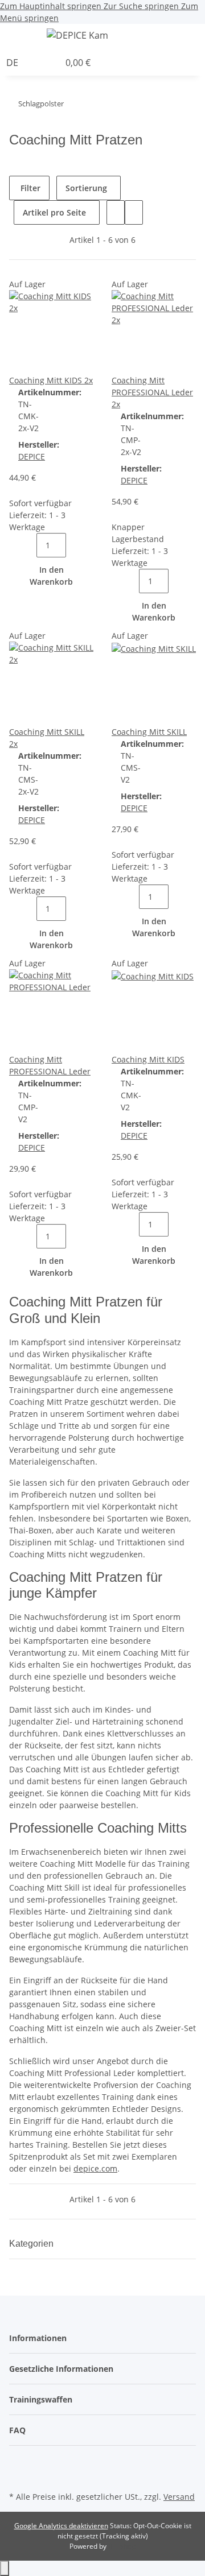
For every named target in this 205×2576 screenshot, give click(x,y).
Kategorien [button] (32, 2244)
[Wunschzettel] (51, 63)
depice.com (95, 2168)
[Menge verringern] (27, 545)
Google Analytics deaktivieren (61, 2526)
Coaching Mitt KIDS (148, 1059)
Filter (29, 188)
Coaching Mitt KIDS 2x (51, 380)
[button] (202, 37)
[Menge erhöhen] (75, 545)
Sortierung (86, 188)
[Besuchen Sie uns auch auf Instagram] (18, 2475)
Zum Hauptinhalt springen (52, 6)
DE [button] (13, 63)
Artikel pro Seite (54, 212)
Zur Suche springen (142, 6)
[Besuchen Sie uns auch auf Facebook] (18, 2462)
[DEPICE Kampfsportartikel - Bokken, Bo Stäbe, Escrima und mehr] (77, 35)
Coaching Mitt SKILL (149, 732)
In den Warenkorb (51, 576)
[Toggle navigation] (23, 37)
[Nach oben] (5, 2568)
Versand (179, 2497)
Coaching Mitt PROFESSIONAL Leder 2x (152, 392)
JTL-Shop (122, 2546)
